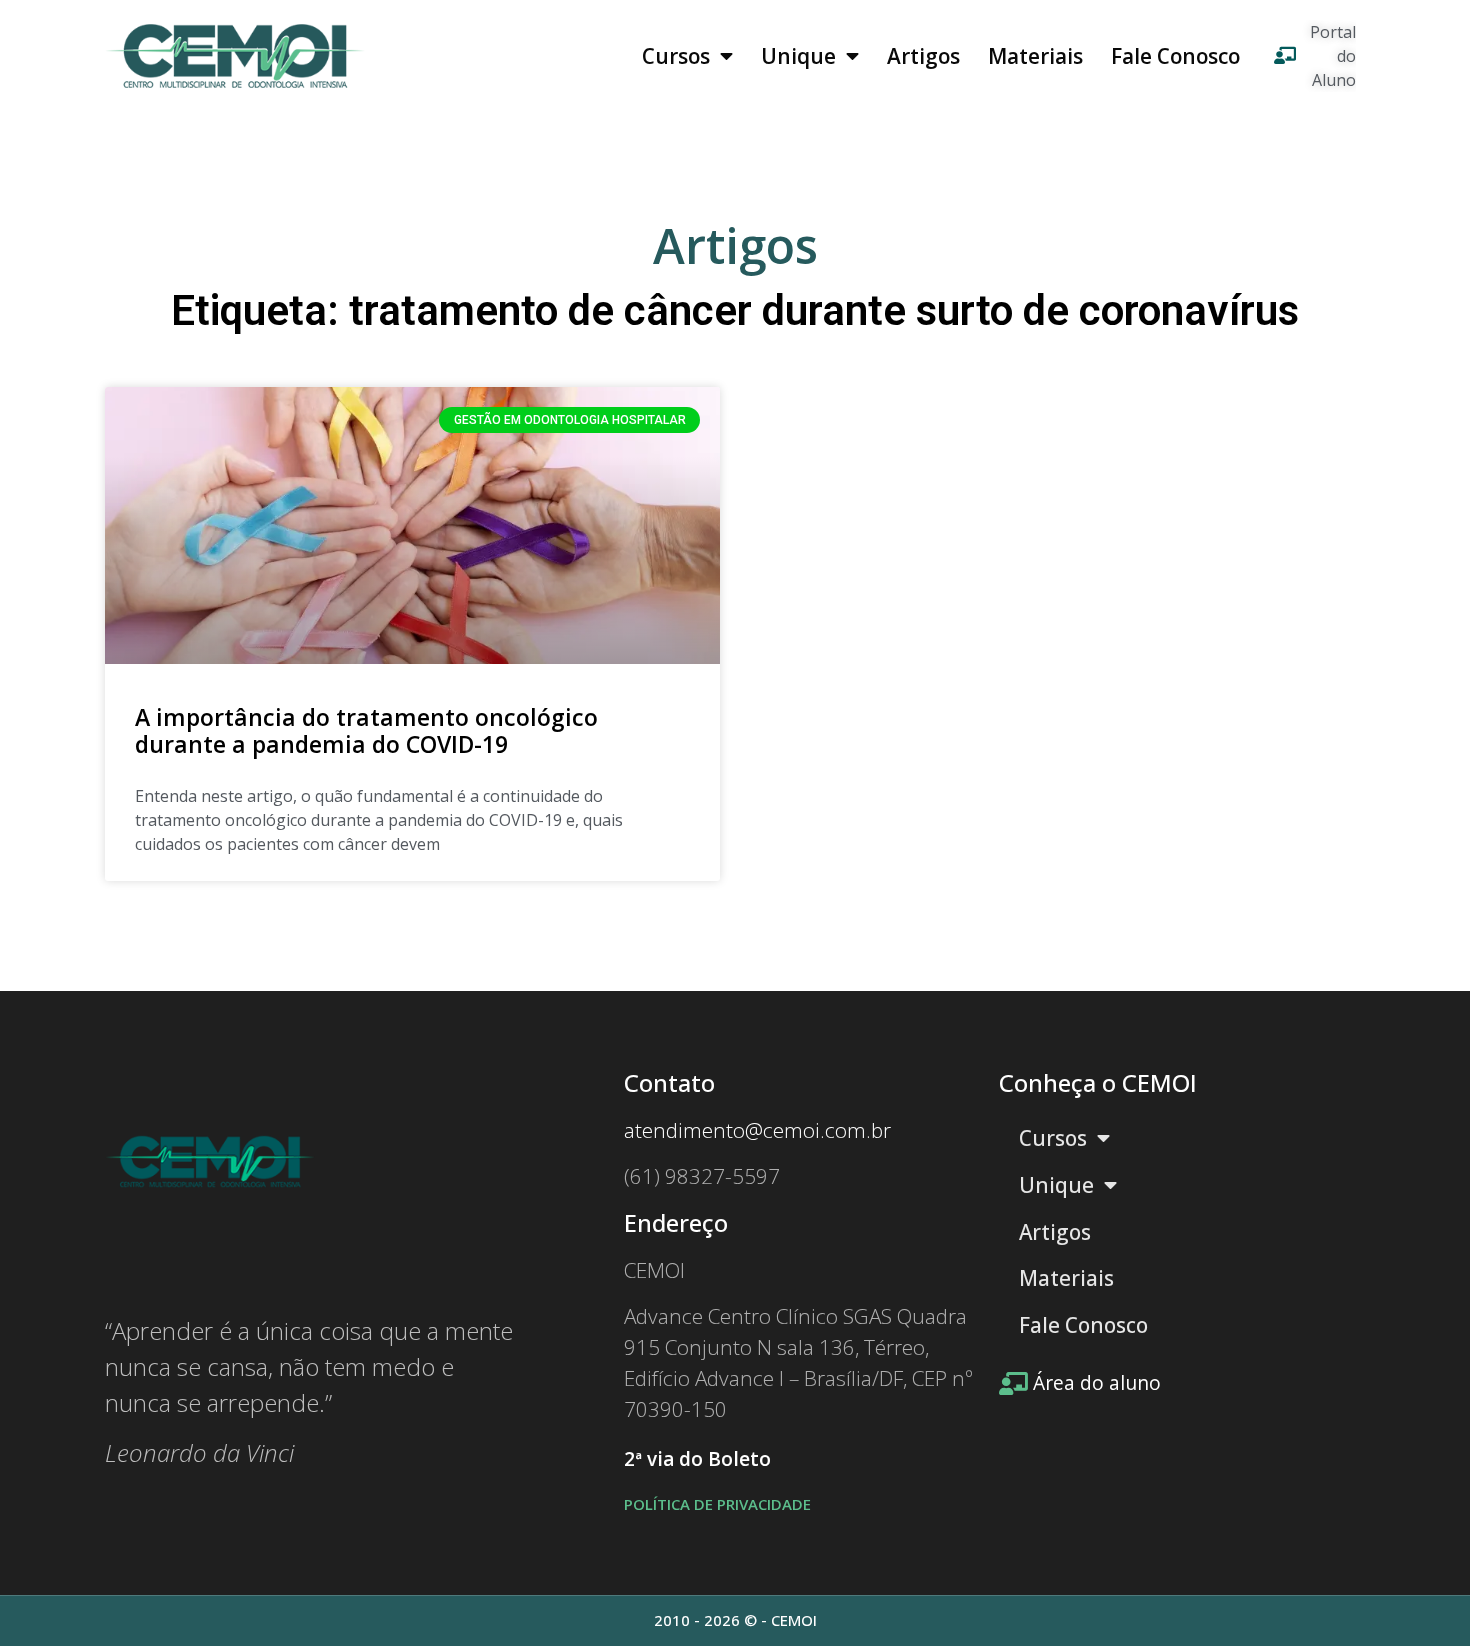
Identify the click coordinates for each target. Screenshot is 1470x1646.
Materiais (1035, 56)
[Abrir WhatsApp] (1420, 1595)
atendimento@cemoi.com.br (757, 1130)
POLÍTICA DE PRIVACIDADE (717, 1504)
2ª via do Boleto (697, 1459)
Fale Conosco (1175, 56)
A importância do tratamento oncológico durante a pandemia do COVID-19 (366, 731)
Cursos (676, 56)
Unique (798, 56)
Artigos (923, 56)
